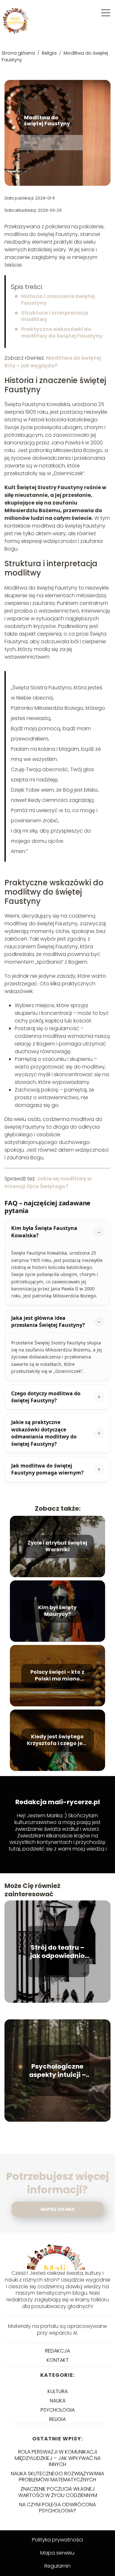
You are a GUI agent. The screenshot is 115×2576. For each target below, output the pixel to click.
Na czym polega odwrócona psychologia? (57, 2508)
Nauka (58, 2401)
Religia (50, 53)
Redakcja (57, 2351)
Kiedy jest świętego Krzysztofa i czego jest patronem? (57, 1740)
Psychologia (58, 2410)
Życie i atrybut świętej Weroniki (57, 1546)
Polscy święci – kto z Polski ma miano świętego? (57, 1676)
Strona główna (19, 53)
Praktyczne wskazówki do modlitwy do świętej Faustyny (62, 333)
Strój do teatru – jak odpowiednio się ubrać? (57, 1952)
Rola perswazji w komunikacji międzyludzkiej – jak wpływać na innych (58, 2458)
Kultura (58, 2391)
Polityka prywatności (57, 2540)
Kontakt (58, 2360)
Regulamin (57, 2566)
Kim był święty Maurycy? (57, 1611)
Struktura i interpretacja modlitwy (55, 316)
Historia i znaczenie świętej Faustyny (58, 300)
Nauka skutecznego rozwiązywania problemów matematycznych (57, 2477)
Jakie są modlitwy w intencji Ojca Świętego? (48, 1182)
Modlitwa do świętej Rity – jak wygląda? (53, 362)
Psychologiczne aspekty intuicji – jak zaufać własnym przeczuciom (57, 2071)
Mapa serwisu (57, 2553)
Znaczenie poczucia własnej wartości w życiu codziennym (58, 2492)
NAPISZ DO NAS (58, 2209)
